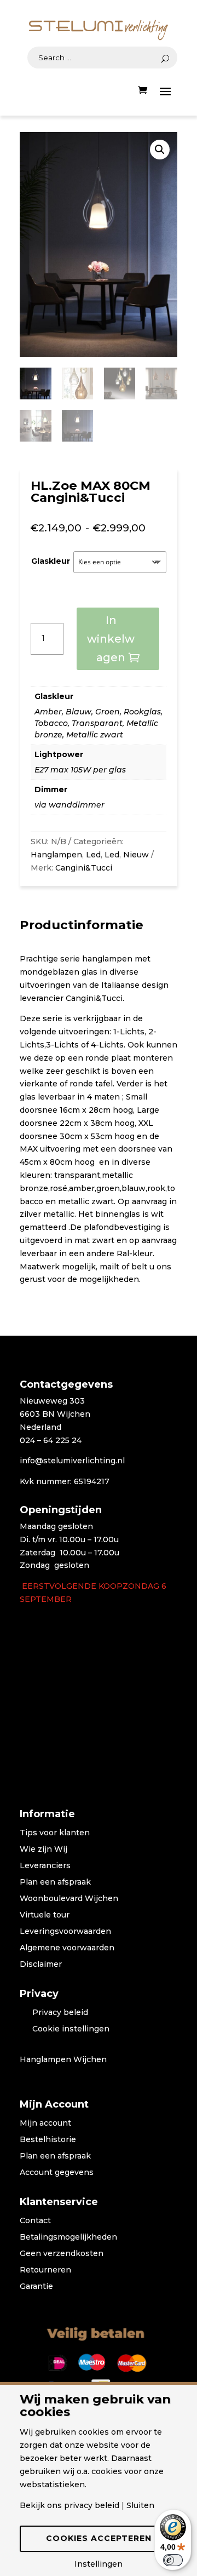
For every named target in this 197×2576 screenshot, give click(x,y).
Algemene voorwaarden (67, 1948)
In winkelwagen (111, 639)
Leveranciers (45, 1866)
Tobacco (51, 723)
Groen (108, 712)
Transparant (97, 723)
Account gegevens (57, 2173)
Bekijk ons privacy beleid (69, 2505)
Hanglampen (56, 855)
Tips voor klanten (55, 1833)
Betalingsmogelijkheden (68, 2237)
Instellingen (99, 2564)
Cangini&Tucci (84, 868)
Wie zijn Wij (44, 1850)
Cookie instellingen (71, 2029)
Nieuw (136, 855)
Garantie (36, 2287)
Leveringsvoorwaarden (65, 1932)
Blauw (79, 712)
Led (93, 855)
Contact (35, 2221)
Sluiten (140, 2505)
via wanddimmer (69, 805)
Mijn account (45, 2123)
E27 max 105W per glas (80, 770)
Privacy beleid (60, 2013)
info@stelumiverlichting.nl (72, 1461)
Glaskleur (51, 561)
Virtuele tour (45, 1915)
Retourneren (45, 2270)
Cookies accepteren (99, 2538)
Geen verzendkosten (62, 2254)
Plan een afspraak (55, 1882)
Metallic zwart (95, 735)
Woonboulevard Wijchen (69, 1899)
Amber (48, 712)
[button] (160, 150)
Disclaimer (41, 1965)
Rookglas (142, 712)
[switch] (173, 2560)
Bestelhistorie (48, 2140)
